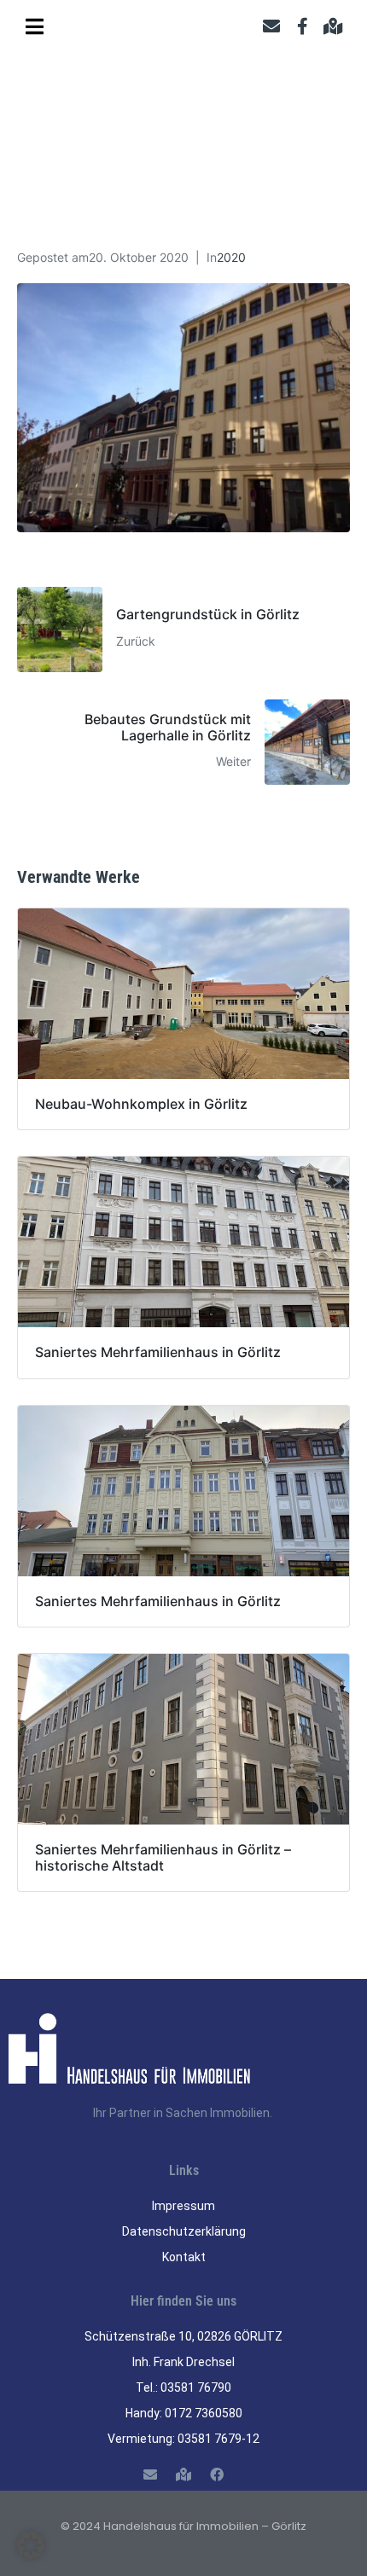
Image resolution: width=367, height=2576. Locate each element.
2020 (231, 257)
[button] (31, 2545)
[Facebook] (217, 2474)
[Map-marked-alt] (333, 26)
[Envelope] (271, 26)
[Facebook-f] (302, 26)
